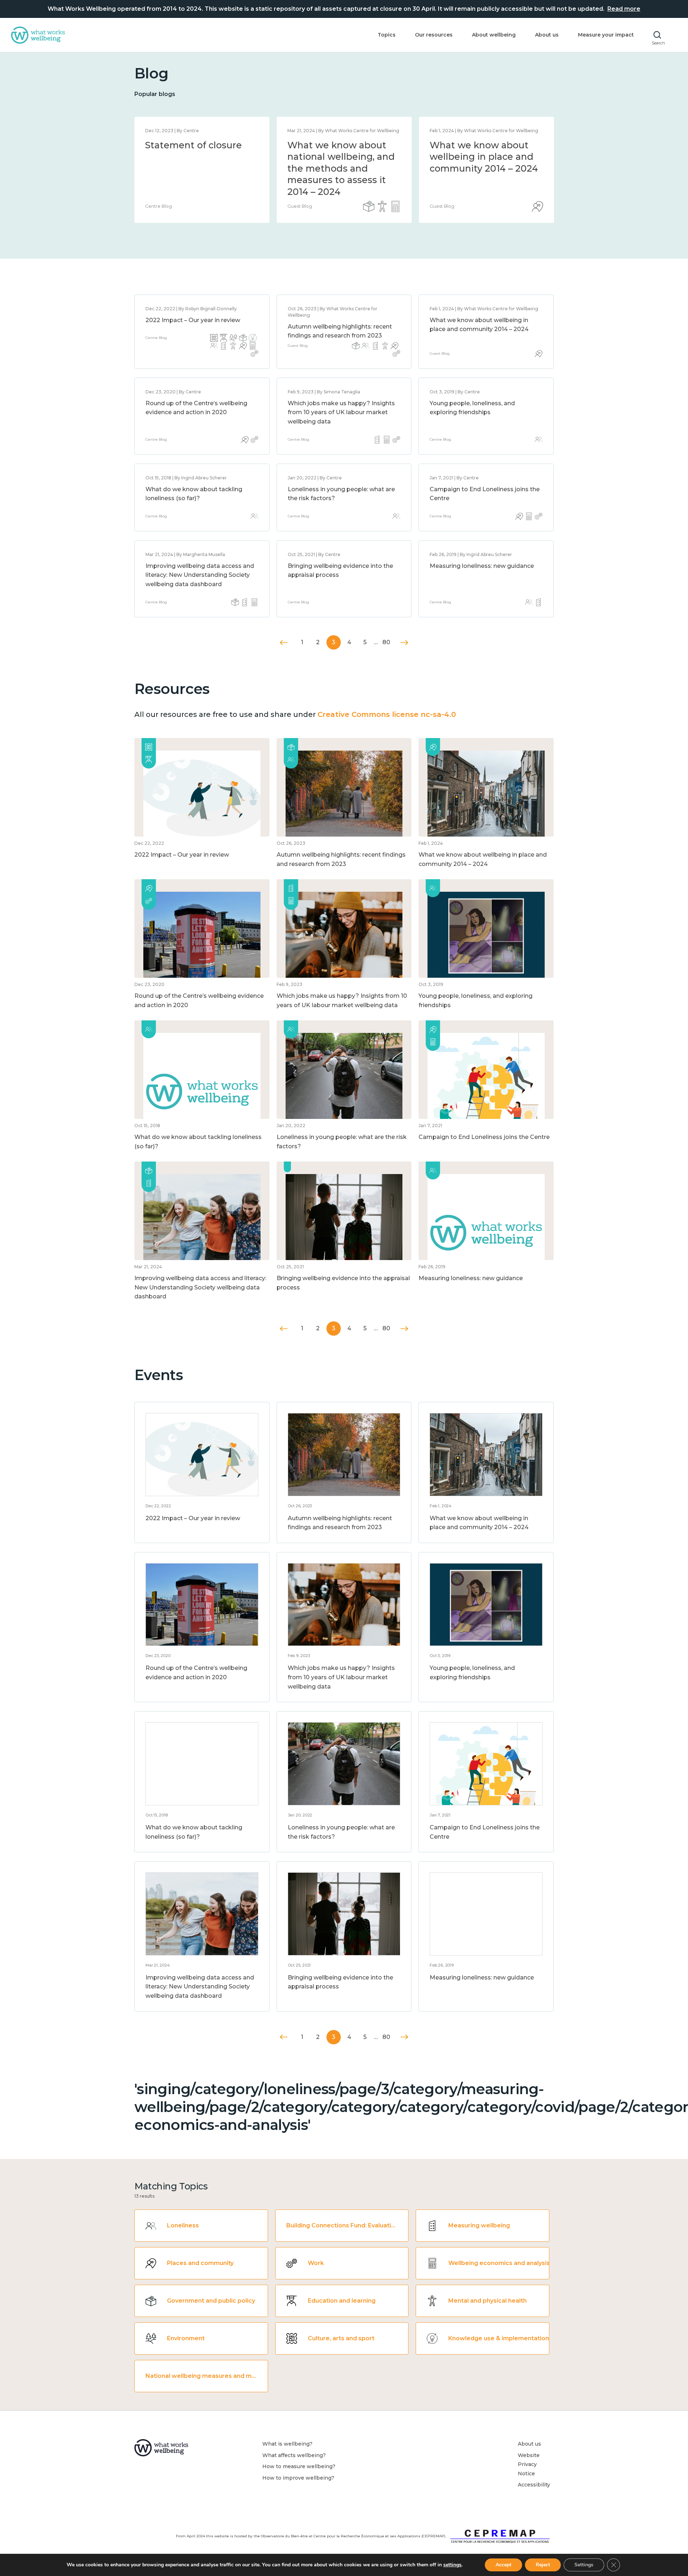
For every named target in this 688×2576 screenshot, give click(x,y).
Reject (543, 2565)
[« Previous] (284, 643)
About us (547, 35)
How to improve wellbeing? (298, 2478)
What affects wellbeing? (294, 2455)
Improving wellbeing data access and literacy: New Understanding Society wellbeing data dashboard (200, 575)
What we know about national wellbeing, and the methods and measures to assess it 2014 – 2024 (341, 168)
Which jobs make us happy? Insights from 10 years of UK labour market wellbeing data (341, 412)
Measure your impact (606, 35)
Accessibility (534, 2485)
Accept (503, 2565)
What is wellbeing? (287, 2444)
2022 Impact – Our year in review (193, 320)
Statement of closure (193, 145)
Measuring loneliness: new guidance (482, 566)
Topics (387, 35)
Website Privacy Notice (529, 2464)
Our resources (434, 35)
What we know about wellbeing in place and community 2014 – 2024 (484, 157)
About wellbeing (494, 35)
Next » (404, 643)
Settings (584, 2565)
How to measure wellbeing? (299, 2466)
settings (452, 2565)
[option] (202, 170)
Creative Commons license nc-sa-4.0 (387, 714)
